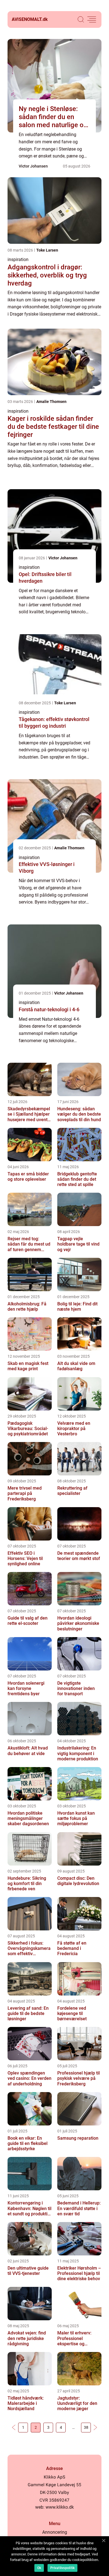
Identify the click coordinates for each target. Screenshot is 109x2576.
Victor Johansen (33, 166)
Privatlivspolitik (62, 2568)
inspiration (18, 259)
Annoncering (55, 2532)
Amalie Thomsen (51, 402)
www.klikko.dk (60, 2507)
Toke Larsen (47, 250)
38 (86, 2427)
